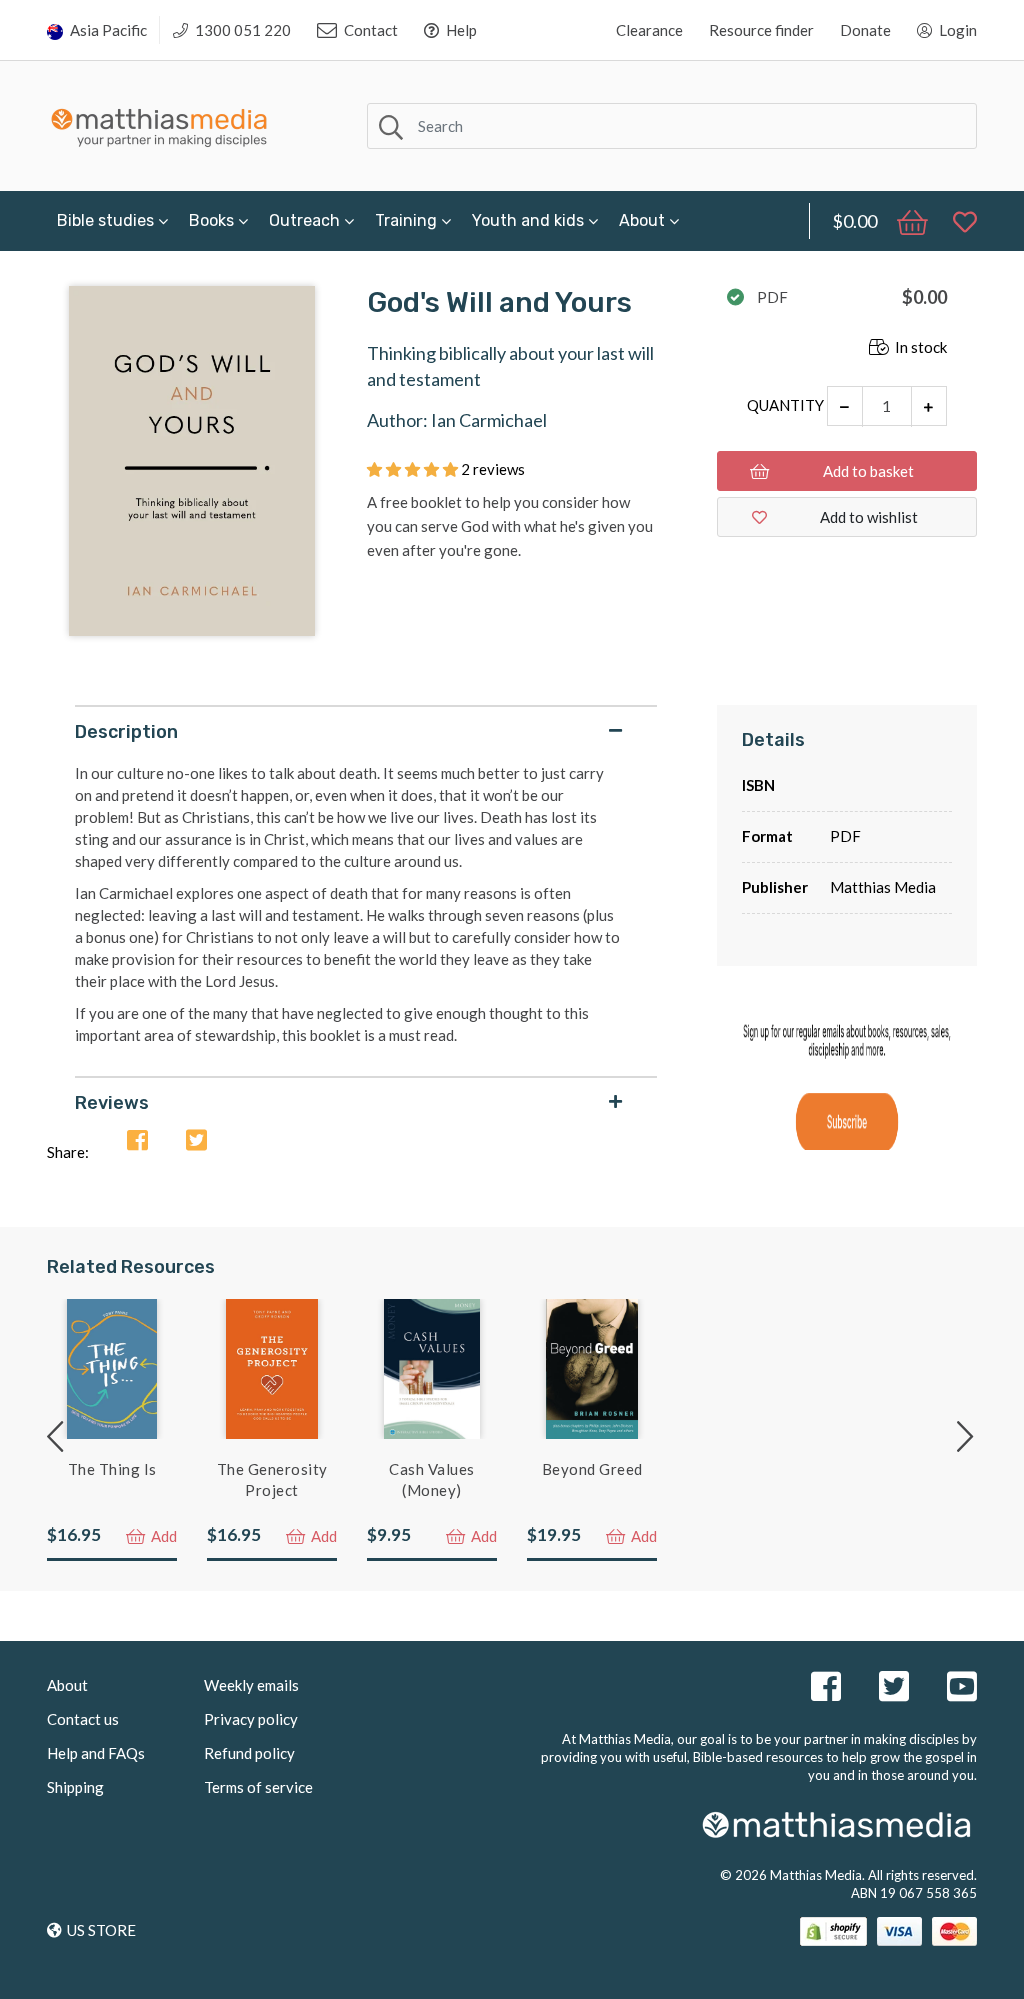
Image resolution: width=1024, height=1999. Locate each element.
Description (126, 732)
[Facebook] (137, 1141)
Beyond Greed (592, 1469)
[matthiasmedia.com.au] (159, 122)
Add (162, 1536)
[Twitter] (196, 1141)
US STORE (101, 1930)
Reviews (112, 1103)
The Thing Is (112, 1469)
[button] (414, 469)
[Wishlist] (955, 221)
